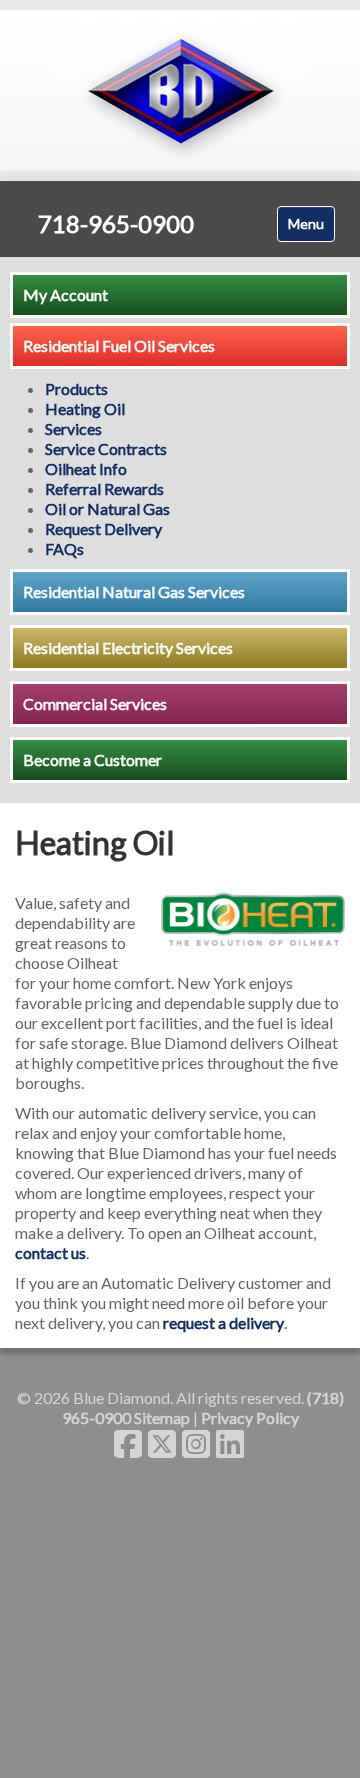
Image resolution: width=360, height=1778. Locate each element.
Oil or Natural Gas (107, 508)
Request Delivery (103, 528)
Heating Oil (85, 408)
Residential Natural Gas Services (134, 591)
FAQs (64, 548)
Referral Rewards (104, 488)
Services (73, 428)
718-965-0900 (116, 223)
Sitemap (162, 1417)
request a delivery (223, 1322)
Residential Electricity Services (128, 647)
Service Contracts (106, 448)
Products (76, 388)
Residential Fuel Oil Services (119, 345)
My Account (65, 294)
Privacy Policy (250, 1417)
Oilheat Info (86, 468)
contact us (50, 1252)
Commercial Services (95, 703)
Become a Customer (92, 759)
